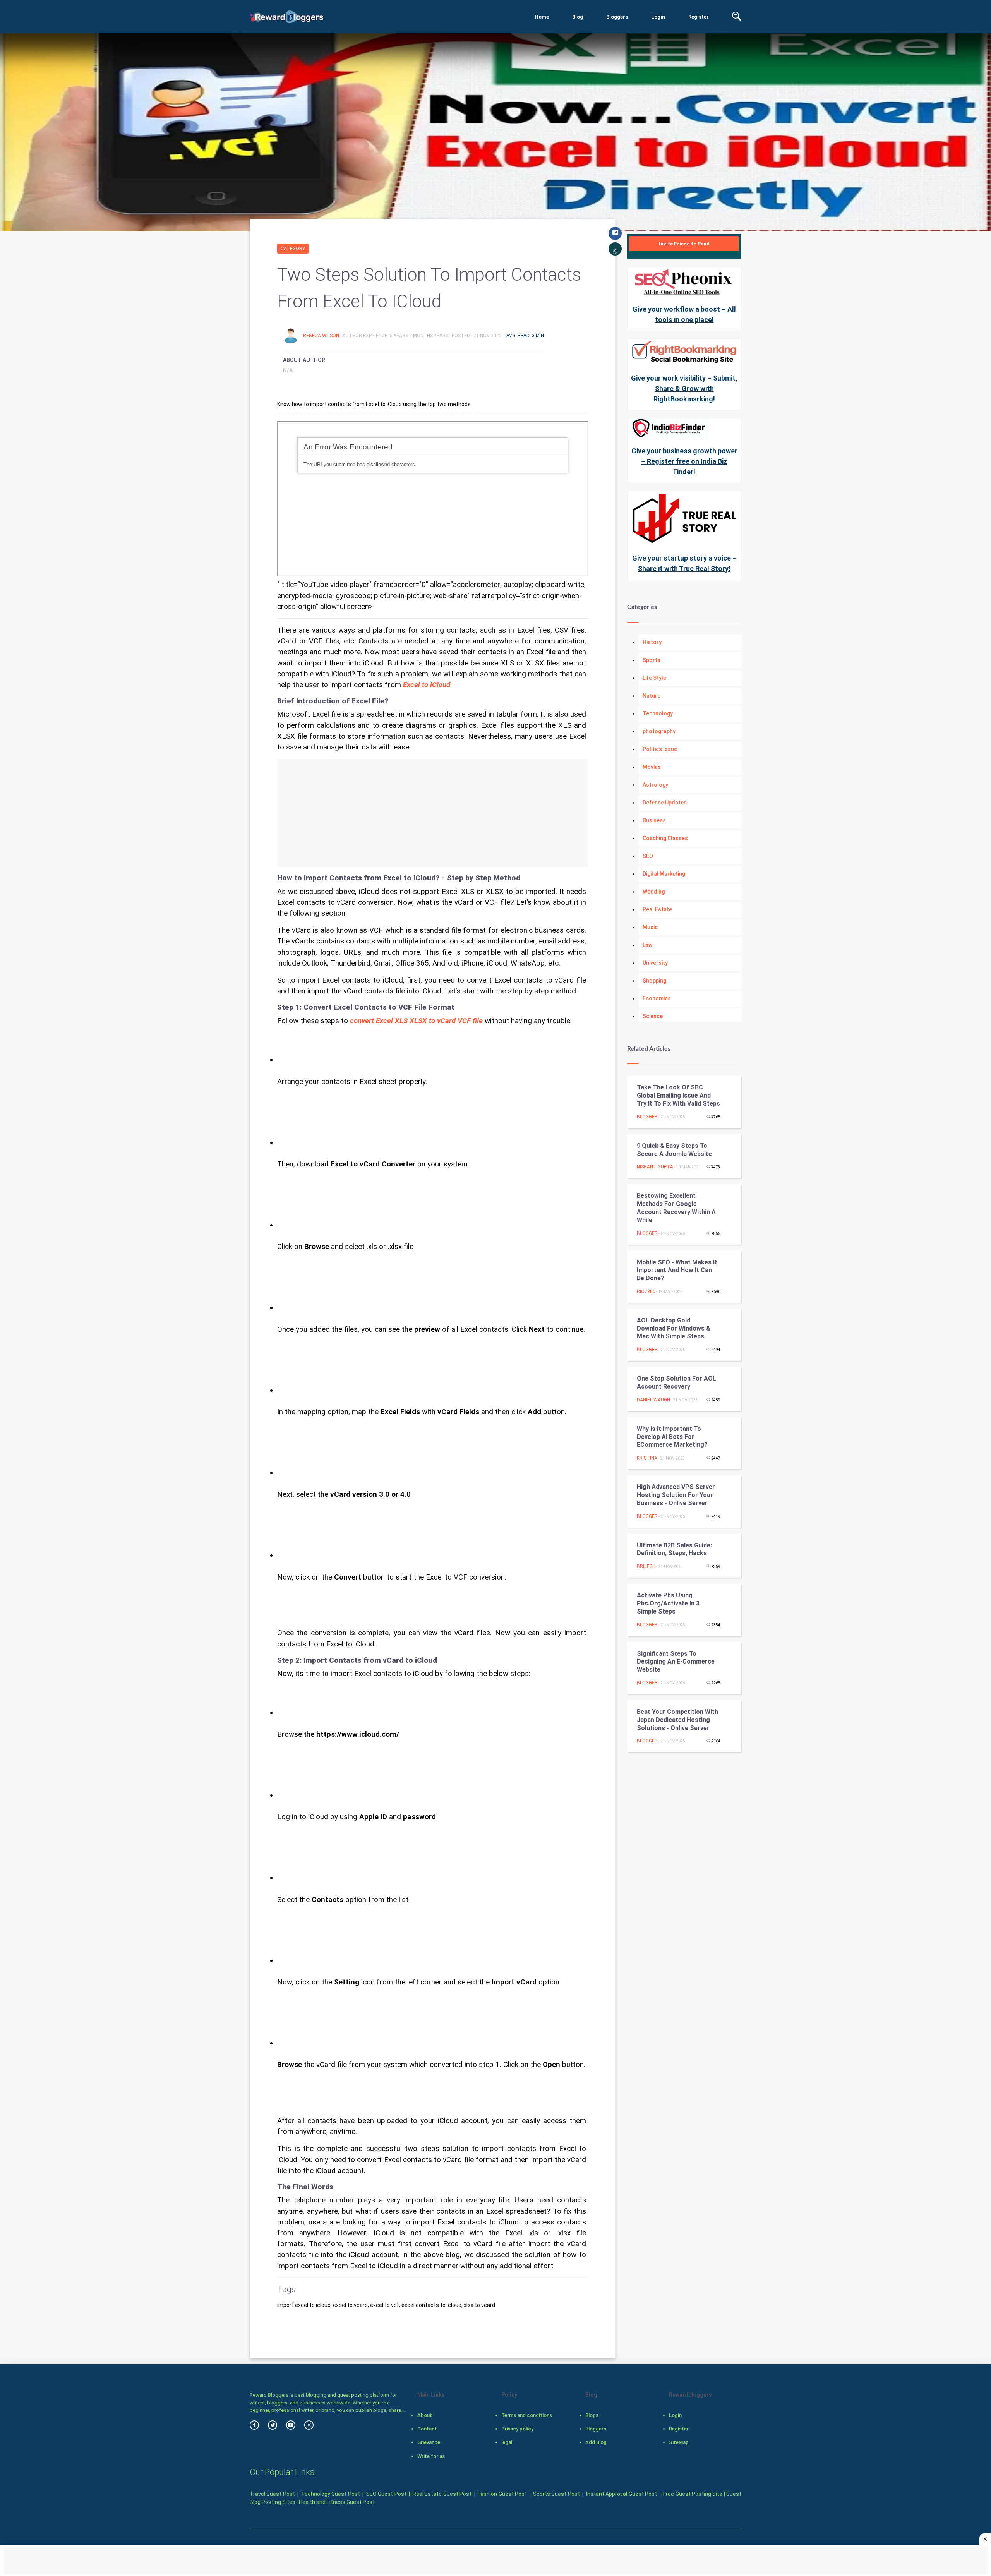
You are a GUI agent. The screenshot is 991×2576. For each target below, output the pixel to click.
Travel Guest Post (272, 2494)
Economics (657, 998)
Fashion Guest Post (502, 2494)
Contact (427, 2429)
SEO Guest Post (386, 2494)
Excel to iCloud (427, 685)
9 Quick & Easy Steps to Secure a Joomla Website (674, 1150)
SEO (648, 856)
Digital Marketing (664, 874)
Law (647, 945)
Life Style (654, 678)
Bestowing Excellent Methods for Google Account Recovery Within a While (676, 1208)
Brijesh (646, 1566)
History (652, 642)
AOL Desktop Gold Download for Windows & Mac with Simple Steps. (674, 1328)
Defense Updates (665, 803)
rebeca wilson (322, 336)
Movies (652, 767)
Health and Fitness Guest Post (337, 2502)
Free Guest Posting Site (693, 2494)
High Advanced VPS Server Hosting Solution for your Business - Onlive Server (676, 1495)
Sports (652, 660)
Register (699, 17)
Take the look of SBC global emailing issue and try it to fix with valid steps (678, 1095)
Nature (652, 696)
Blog (578, 17)
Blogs (592, 2415)
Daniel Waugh (653, 1400)
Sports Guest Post (556, 2494)
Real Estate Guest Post (442, 2494)
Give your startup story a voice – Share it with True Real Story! (684, 563)
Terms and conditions (527, 2415)
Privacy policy (517, 2429)
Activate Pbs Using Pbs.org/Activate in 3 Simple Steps (668, 1603)
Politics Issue (660, 749)
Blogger (647, 1117)
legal (507, 2442)
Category (293, 249)
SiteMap (679, 2442)
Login (658, 17)
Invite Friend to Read (684, 244)
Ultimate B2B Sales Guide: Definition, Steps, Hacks (674, 1549)
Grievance (429, 2442)
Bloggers (617, 17)
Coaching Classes (665, 838)
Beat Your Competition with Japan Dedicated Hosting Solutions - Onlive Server (677, 1720)
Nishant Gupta (655, 1167)
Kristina (647, 1458)
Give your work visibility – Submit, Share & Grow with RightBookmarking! (684, 388)
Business (654, 820)
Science (653, 1016)
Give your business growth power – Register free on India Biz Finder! (684, 461)
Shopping (654, 981)
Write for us (431, 2456)
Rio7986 (646, 1291)
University (655, 963)
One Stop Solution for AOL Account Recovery (676, 1382)
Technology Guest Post (331, 2494)
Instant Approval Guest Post (622, 2494)
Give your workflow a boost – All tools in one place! (684, 314)
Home (542, 17)
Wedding (654, 892)
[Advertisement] (433, 813)
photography (659, 731)
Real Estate (657, 909)
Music (650, 927)
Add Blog (596, 2442)
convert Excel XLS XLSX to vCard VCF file (416, 1021)
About (425, 2415)
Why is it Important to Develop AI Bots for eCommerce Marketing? (672, 1437)
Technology (658, 713)
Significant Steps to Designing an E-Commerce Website (676, 1662)
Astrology (655, 785)
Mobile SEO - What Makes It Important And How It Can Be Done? (677, 1270)
